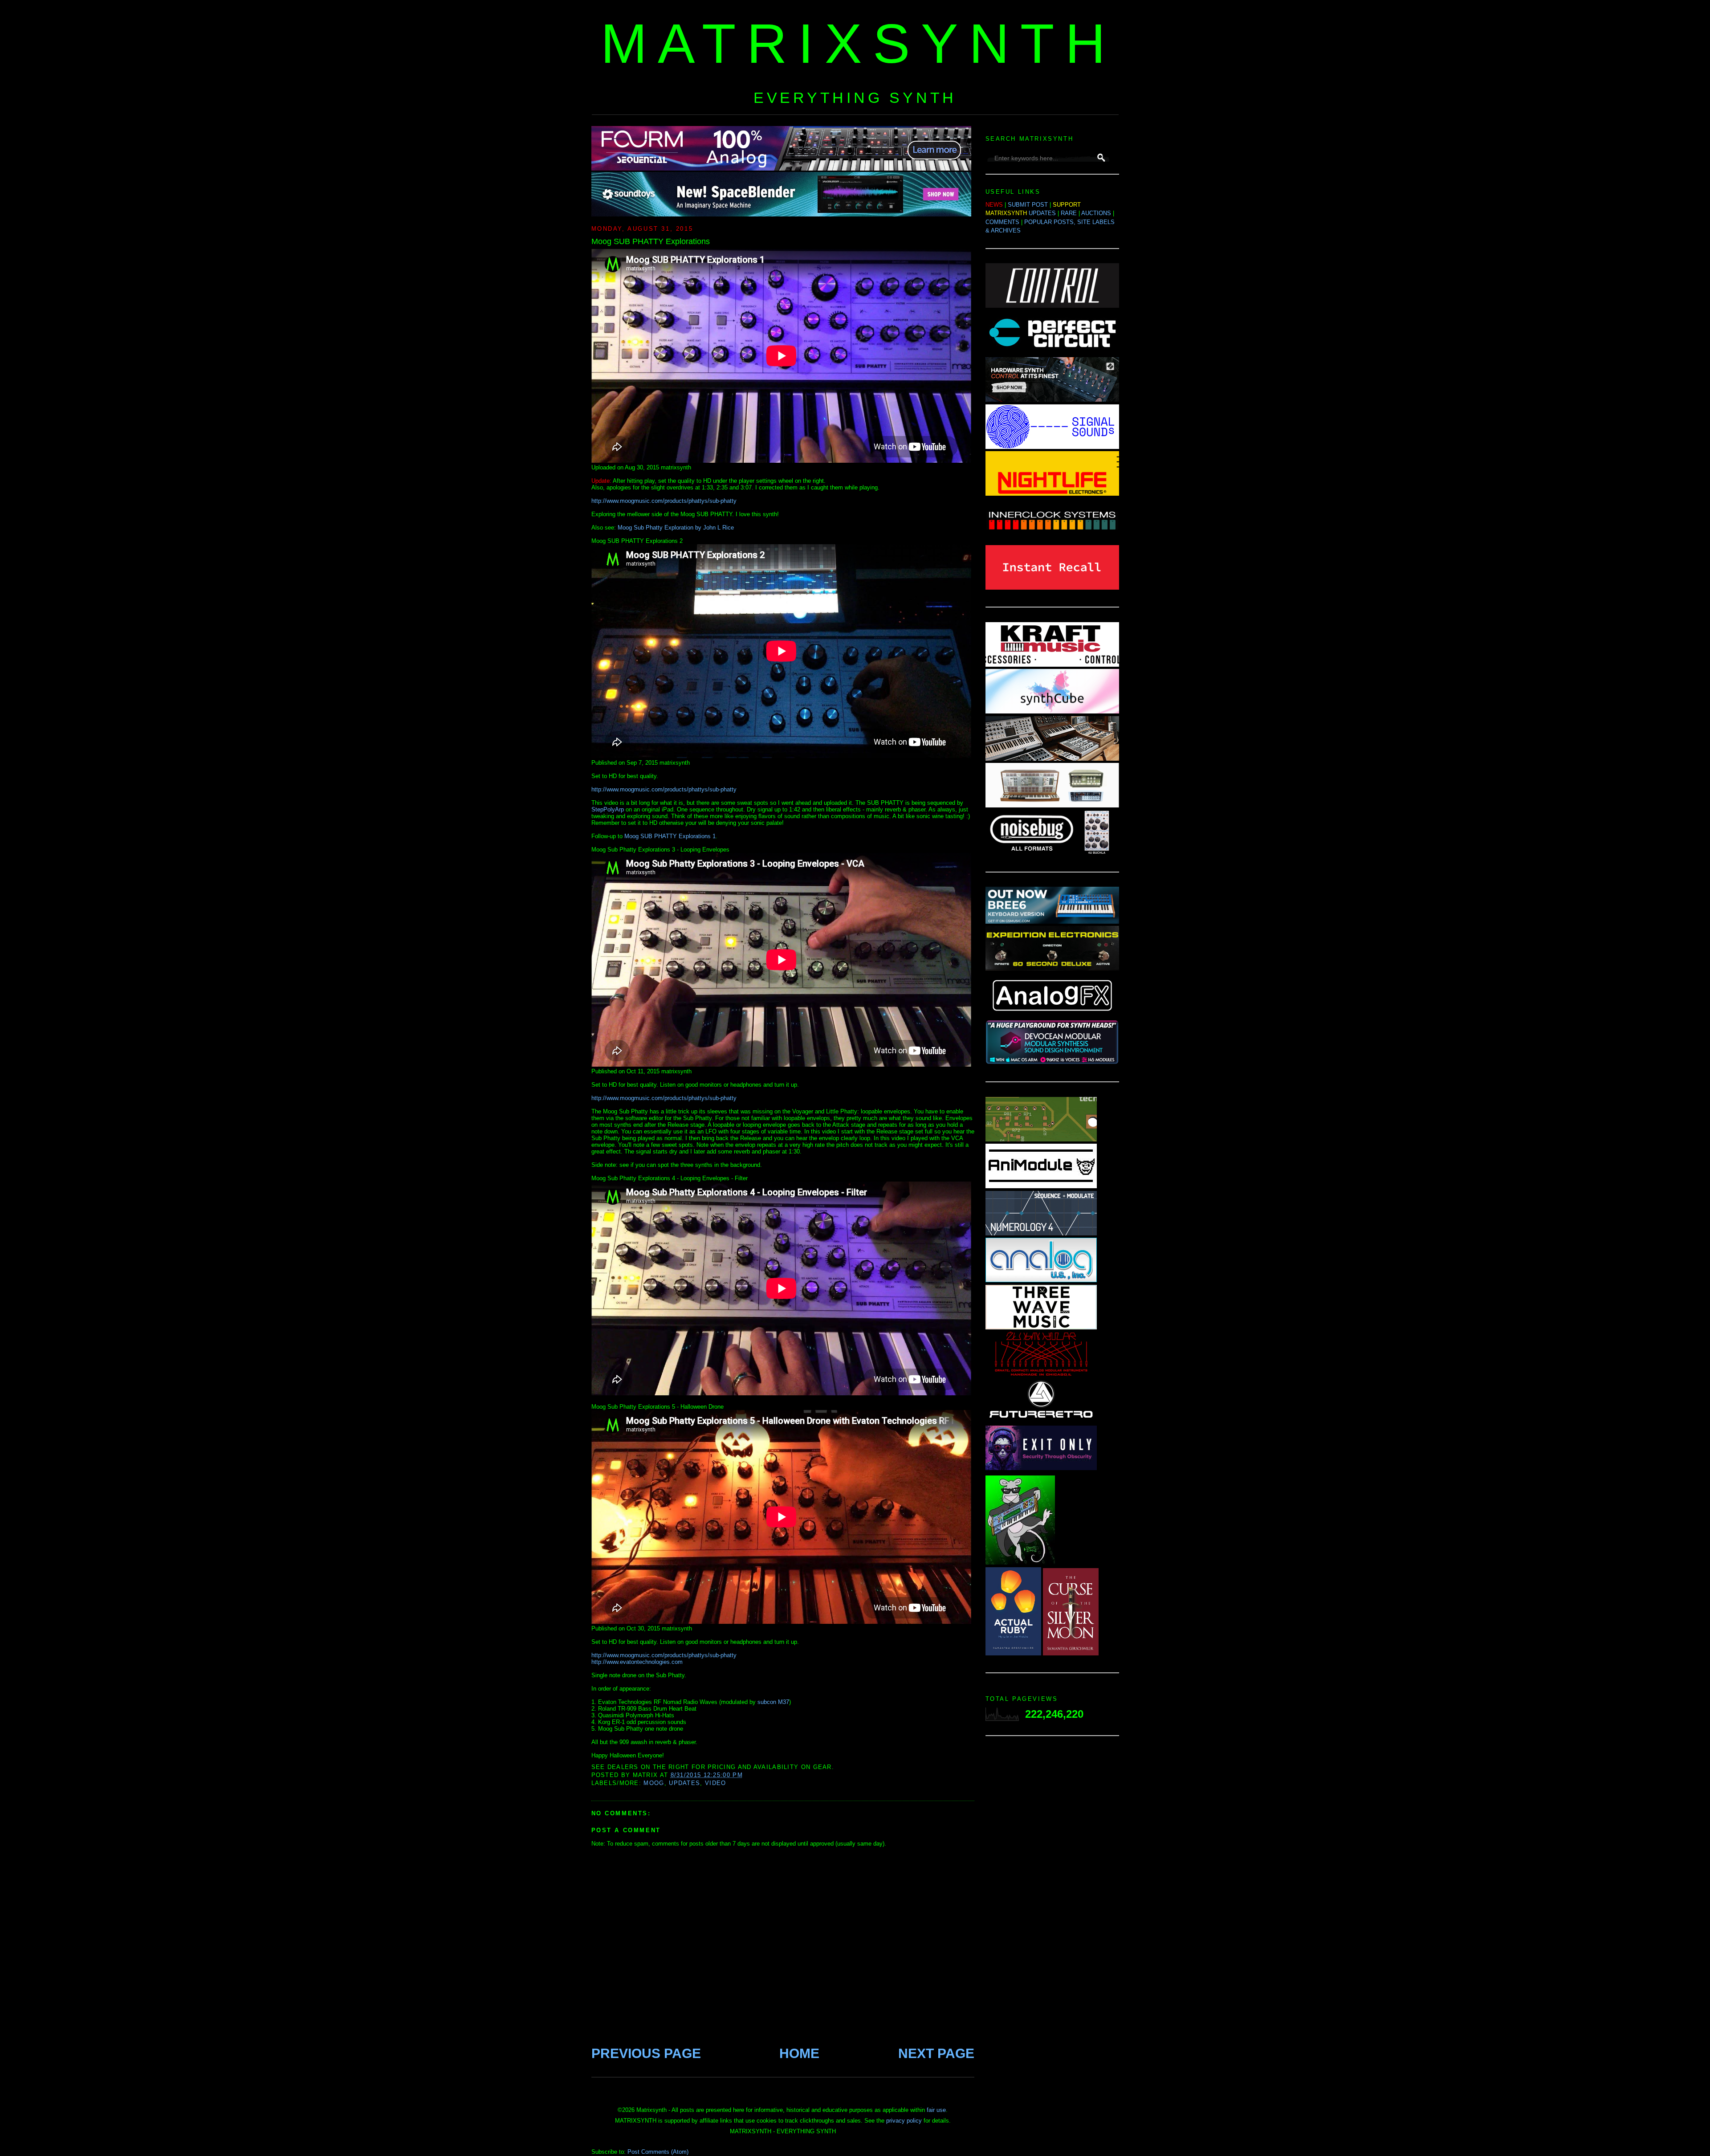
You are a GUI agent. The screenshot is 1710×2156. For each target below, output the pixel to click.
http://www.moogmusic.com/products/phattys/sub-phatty (664, 501)
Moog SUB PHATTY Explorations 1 (670, 836)
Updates (684, 1783)
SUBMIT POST (1028, 205)
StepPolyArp (608, 809)
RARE (1069, 213)
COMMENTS (1002, 222)
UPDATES (1042, 213)
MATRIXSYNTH (859, 43)
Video (716, 1783)
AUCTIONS (1096, 213)
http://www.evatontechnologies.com (637, 1662)
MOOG (654, 1783)
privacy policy (904, 2121)
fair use (936, 2110)
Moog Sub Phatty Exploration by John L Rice (676, 528)
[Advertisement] (1052, 1884)
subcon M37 (773, 1702)
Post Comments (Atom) (658, 2152)
